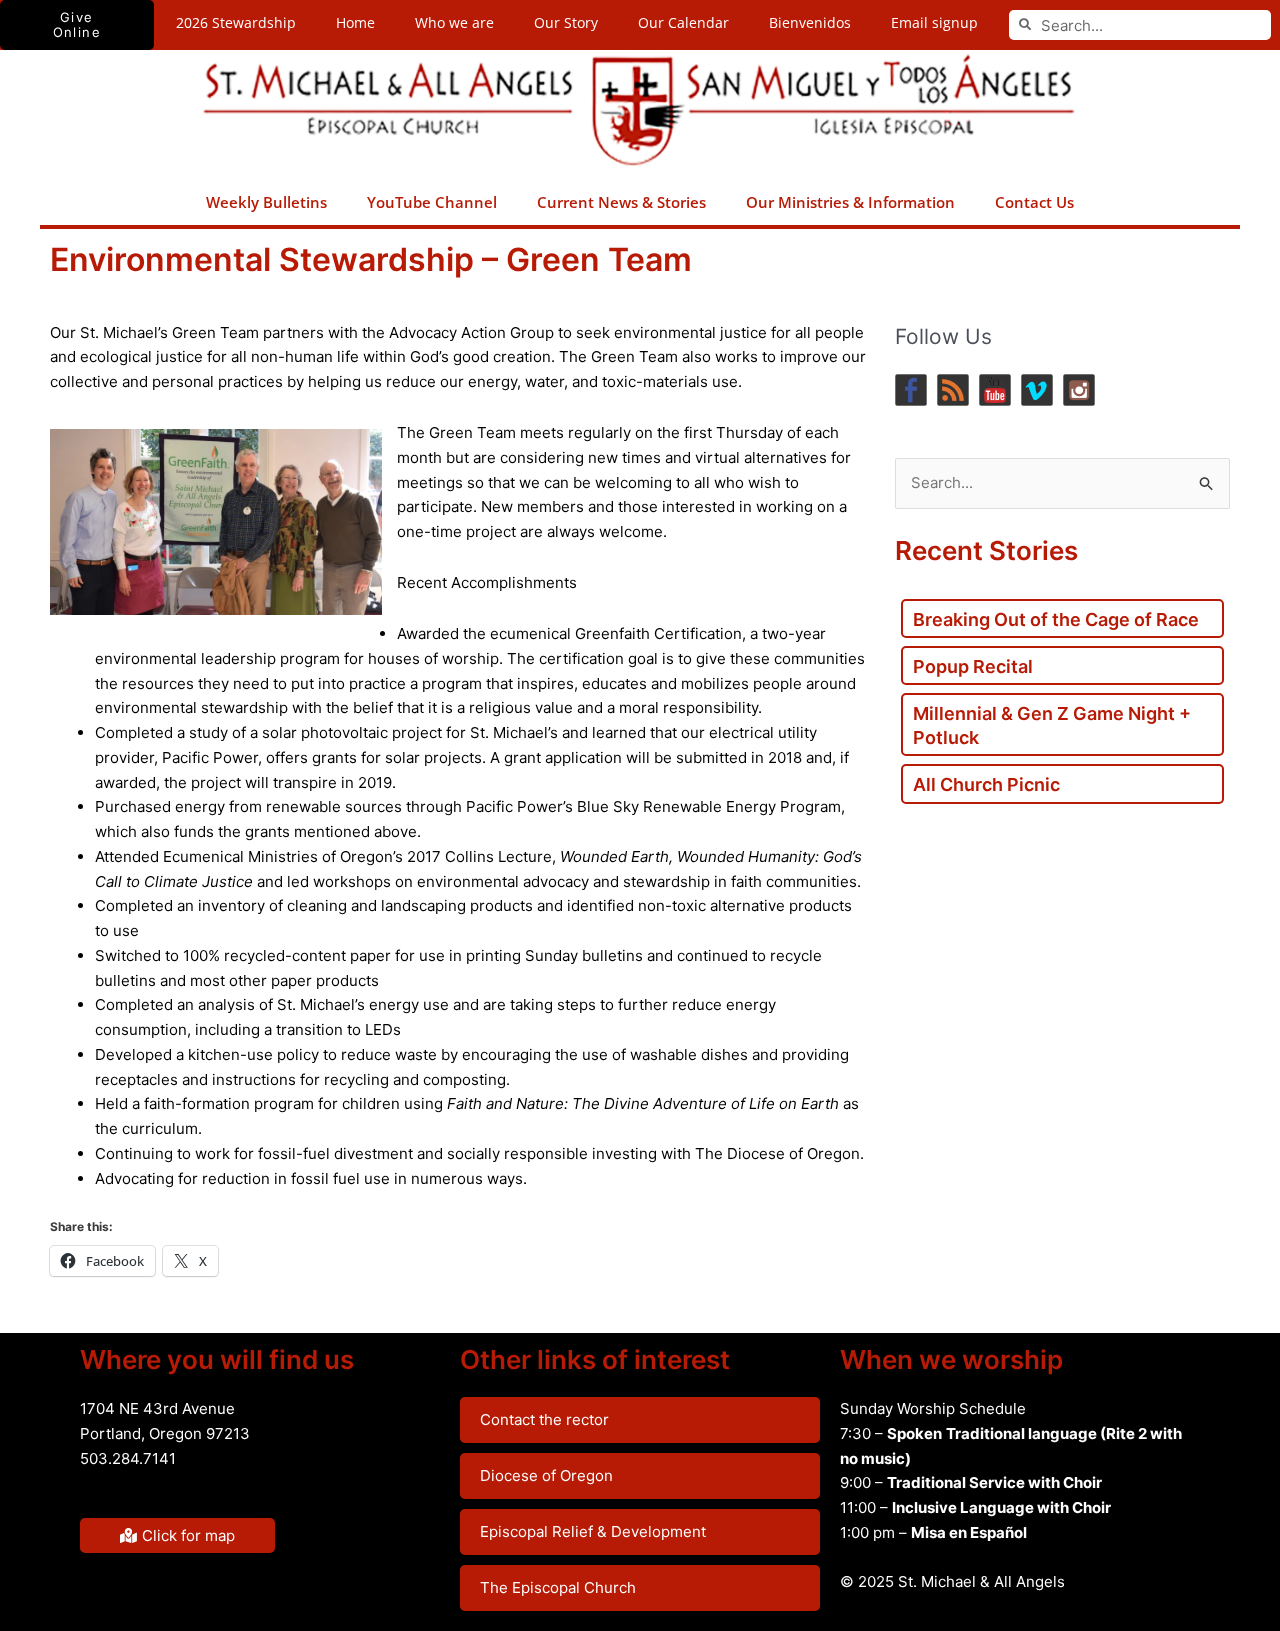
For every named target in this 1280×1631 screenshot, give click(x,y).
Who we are (454, 22)
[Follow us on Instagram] (1079, 390)
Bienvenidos (810, 22)
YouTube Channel (432, 202)
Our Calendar (683, 22)
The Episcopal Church (558, 1587)
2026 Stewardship (236, 22)
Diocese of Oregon (546, 1475)
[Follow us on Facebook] (911, 390)
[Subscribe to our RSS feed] (953, 390)
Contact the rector (544, 1419)
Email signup (934, 22)
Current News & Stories (621, 202)
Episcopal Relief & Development (593, 1531)
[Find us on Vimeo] (1037, 390)
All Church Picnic (986, 784)
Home (355, 22)
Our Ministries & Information (850, 202)
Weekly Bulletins (266, 202)
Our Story (566, 22)
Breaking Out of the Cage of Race (1056, 619)
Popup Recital (973, 666)
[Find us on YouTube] (995, 390)
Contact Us (1034, 202)
